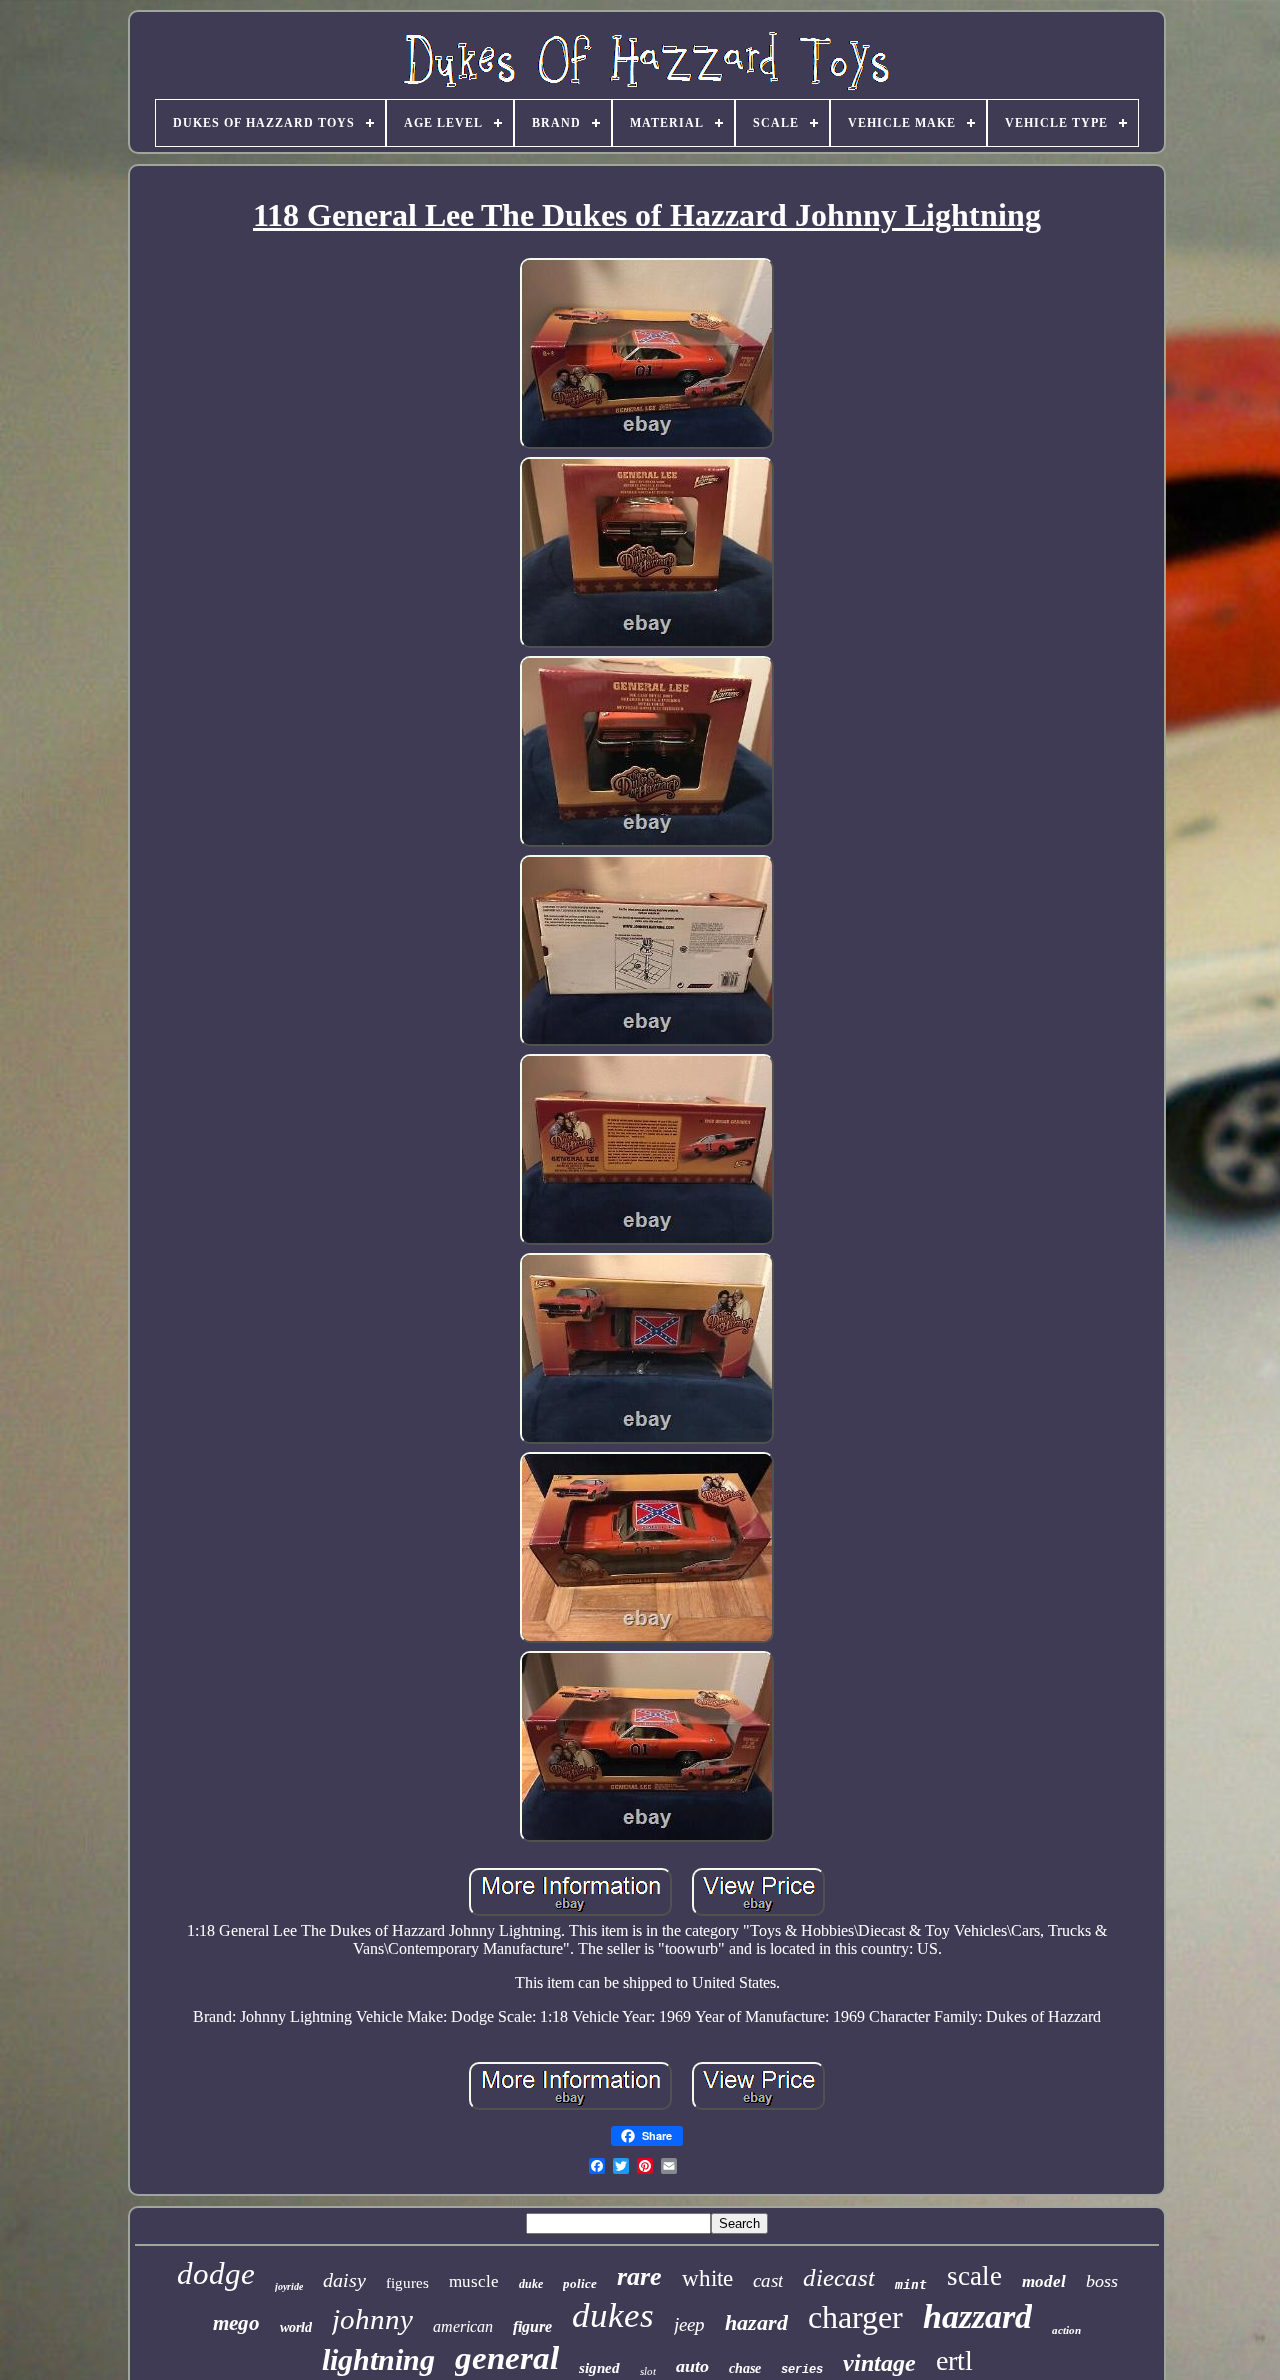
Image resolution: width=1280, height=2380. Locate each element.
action (1066, 2330)
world (296, 2327)
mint (911, 2284)
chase (745, 2368)
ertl (954, 2360)
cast (768, 2280)
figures (407, 2283)
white (707, 2278)
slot (648, 2371)
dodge (216, 2273)
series (802, 2370)
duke (531, 2284)
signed (599, 2368)
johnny (372, 2319)
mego (236, 2323)
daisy (344, 2280)
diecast (839, 2277)
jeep (689, 2324)
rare (639, 2276)
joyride (289, 2286)
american (463, 2326)
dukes (613, 2315)
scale (974, 2276)
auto (692, 2366)
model (1044, 2281)
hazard (756, 2322)
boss (1102, 2281)
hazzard (977, 2316)
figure (532, 2326)
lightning (378, 2359)
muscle (474, 2281)
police (580, 2283)
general (507, 2358)
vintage (879, 2363)
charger (855, 2317)
